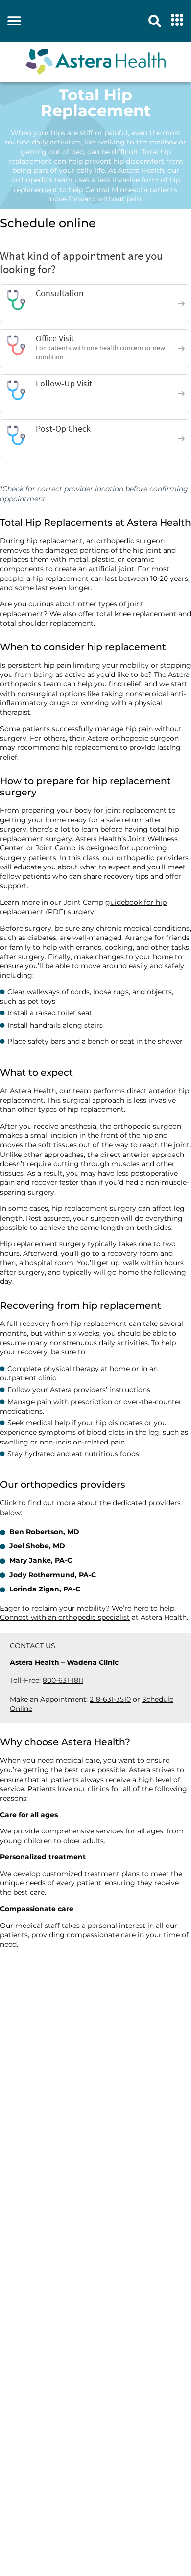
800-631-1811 (63, 1680)
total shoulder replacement (47, 623)
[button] (14, 21)
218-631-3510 (110, 1699)
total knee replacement (136, 614)
